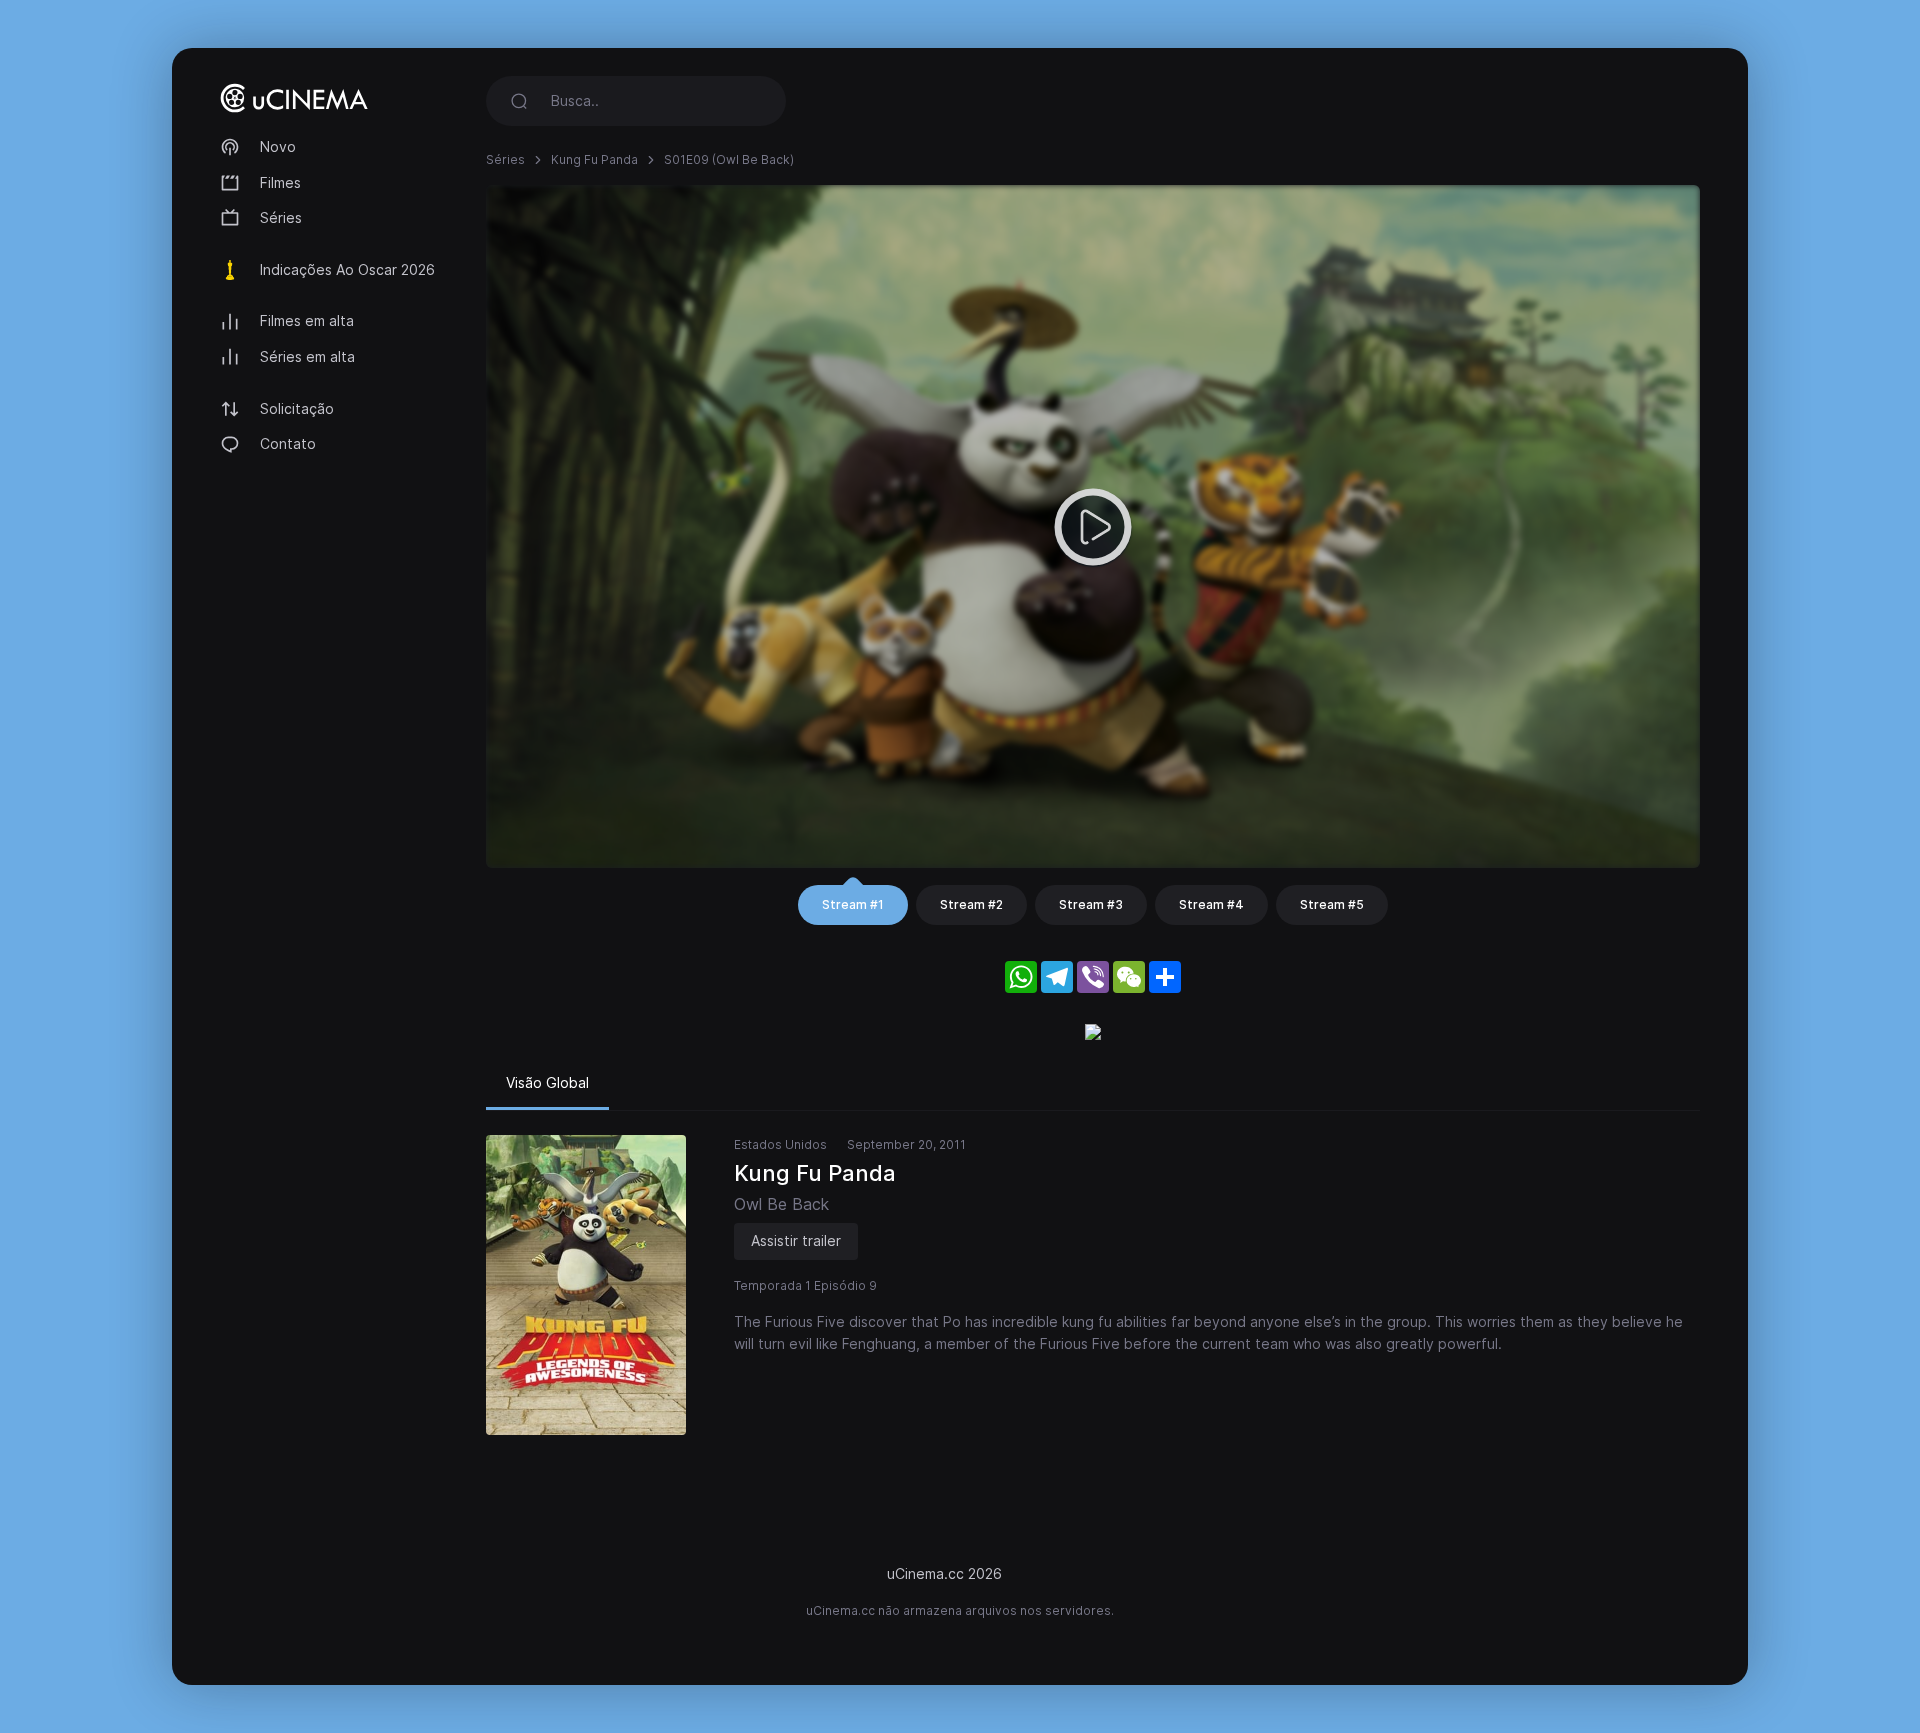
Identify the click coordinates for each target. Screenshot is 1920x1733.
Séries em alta (307, 356)
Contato (288, 443)
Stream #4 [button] (1211, 904)
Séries (281, 217)
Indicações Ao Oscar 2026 (347, 269)
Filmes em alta (307, 320)
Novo (278, 146)
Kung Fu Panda (594, 159)
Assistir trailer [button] (796, 1240)
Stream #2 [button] (971, 904)
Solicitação (297, 408)
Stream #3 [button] (1091, 904)
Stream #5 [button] (1332, 904)
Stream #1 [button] (853, 904)
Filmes (280, 182)
